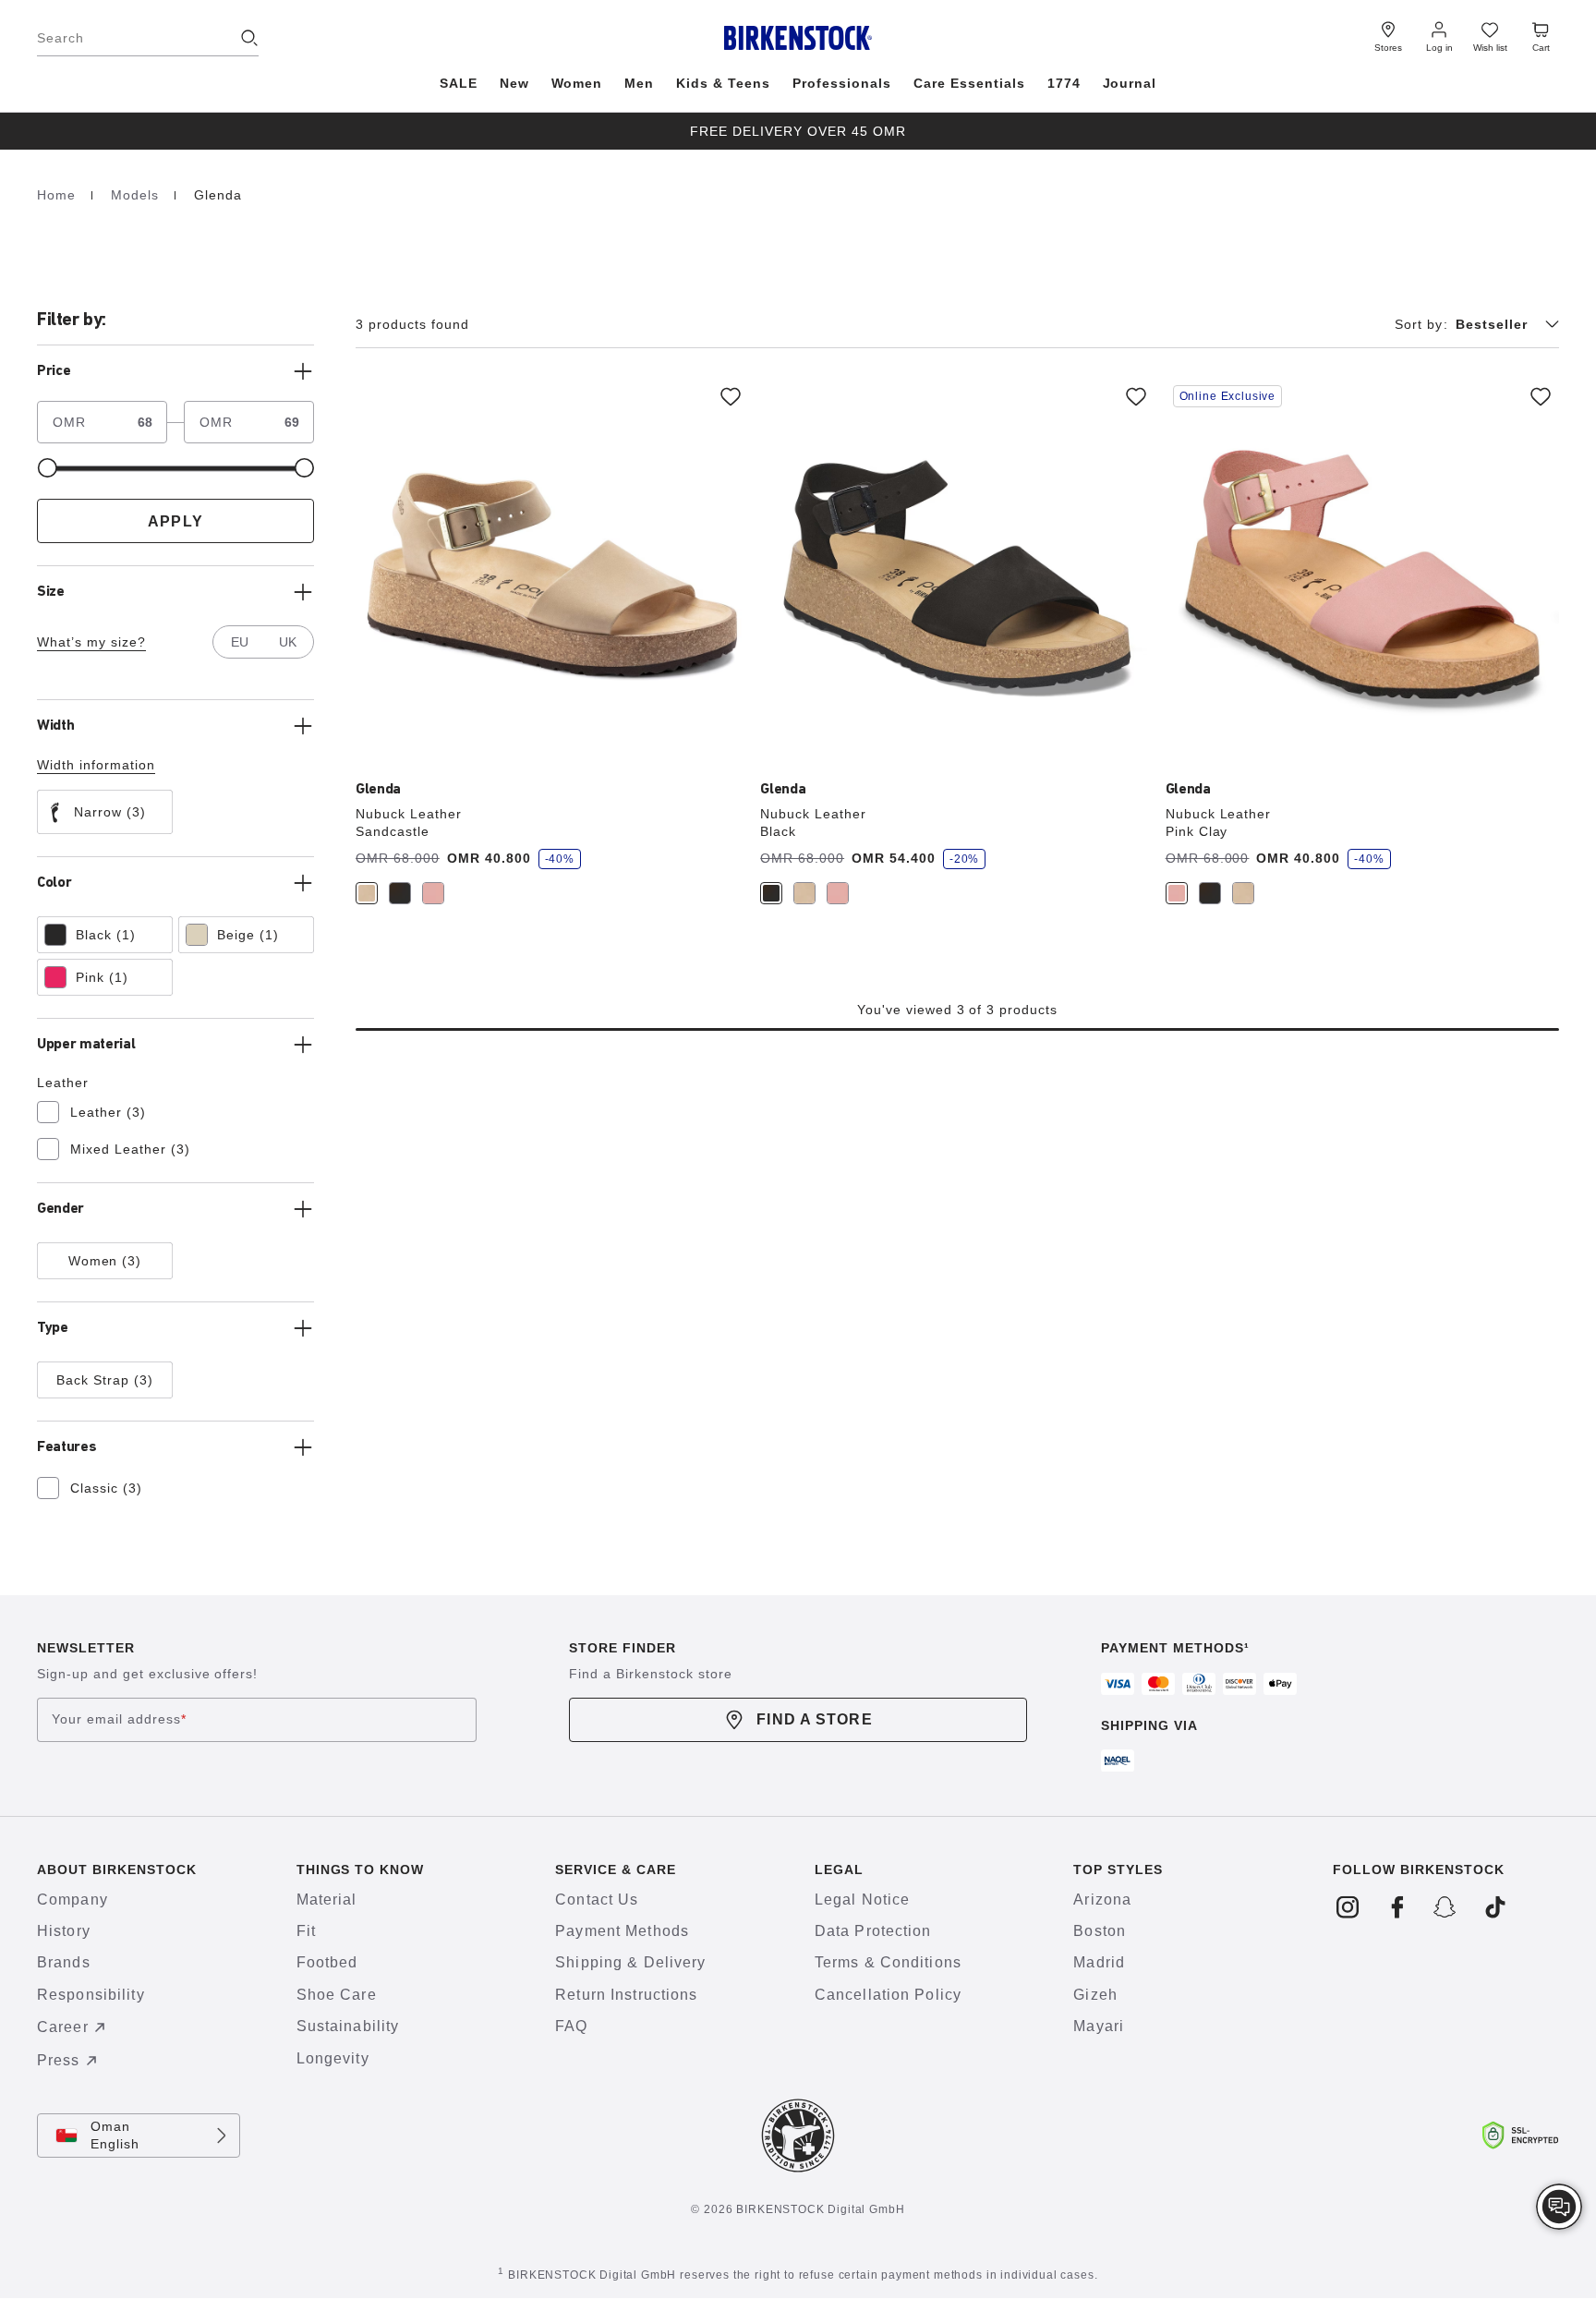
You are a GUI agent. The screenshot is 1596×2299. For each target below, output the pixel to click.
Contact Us (597, 1900)
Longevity (333, 2058)
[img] (1559, 2207)
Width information (96, 765)
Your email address (119, 1719)
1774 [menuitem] (1064, 83)
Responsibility (91, 1995)
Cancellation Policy (888, 1995)
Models (137, 195)
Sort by (1421, 324)
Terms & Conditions (888, 1962)
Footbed (327, 1962)
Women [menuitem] (577, 83)
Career (63, 2027)
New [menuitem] (514, 83)
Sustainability (348, 2026)
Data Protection (873, 1931)
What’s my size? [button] (91, 642)
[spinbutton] (133, 422)
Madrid (1099, 1962)
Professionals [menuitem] (842, 83)
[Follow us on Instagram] (1348, 1908)
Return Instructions (626, 1995)
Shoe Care (337, 1995)
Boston (1100, 1931)
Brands (64, 1962)
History (64, 1931)
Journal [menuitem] (1130, 83)
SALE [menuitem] (459, 83)
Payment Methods (622, 1931)
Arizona (1102, 1900)
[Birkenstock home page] (798, 38)
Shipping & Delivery (630, 1962)
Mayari (1099, 2026)
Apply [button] (175, 521)
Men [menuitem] (639, 83)
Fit (306, 1931)
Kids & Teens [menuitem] (723, 83)
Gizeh (1095, 1995)
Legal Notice (862, 1900)
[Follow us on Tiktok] (1495, 1908)
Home (59, 195)
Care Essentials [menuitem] (969, 83)
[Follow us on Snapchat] (1446, 1908)
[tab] (367, 893)
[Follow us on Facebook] (1397, 1908)
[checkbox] (105, 812)
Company (73, 1900)
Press (59, 2060)
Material (327, 1900)
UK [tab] (288, 642)
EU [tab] (240, 642)
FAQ (571, 2026)
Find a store (814, 1719)
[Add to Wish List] (731, 396)
